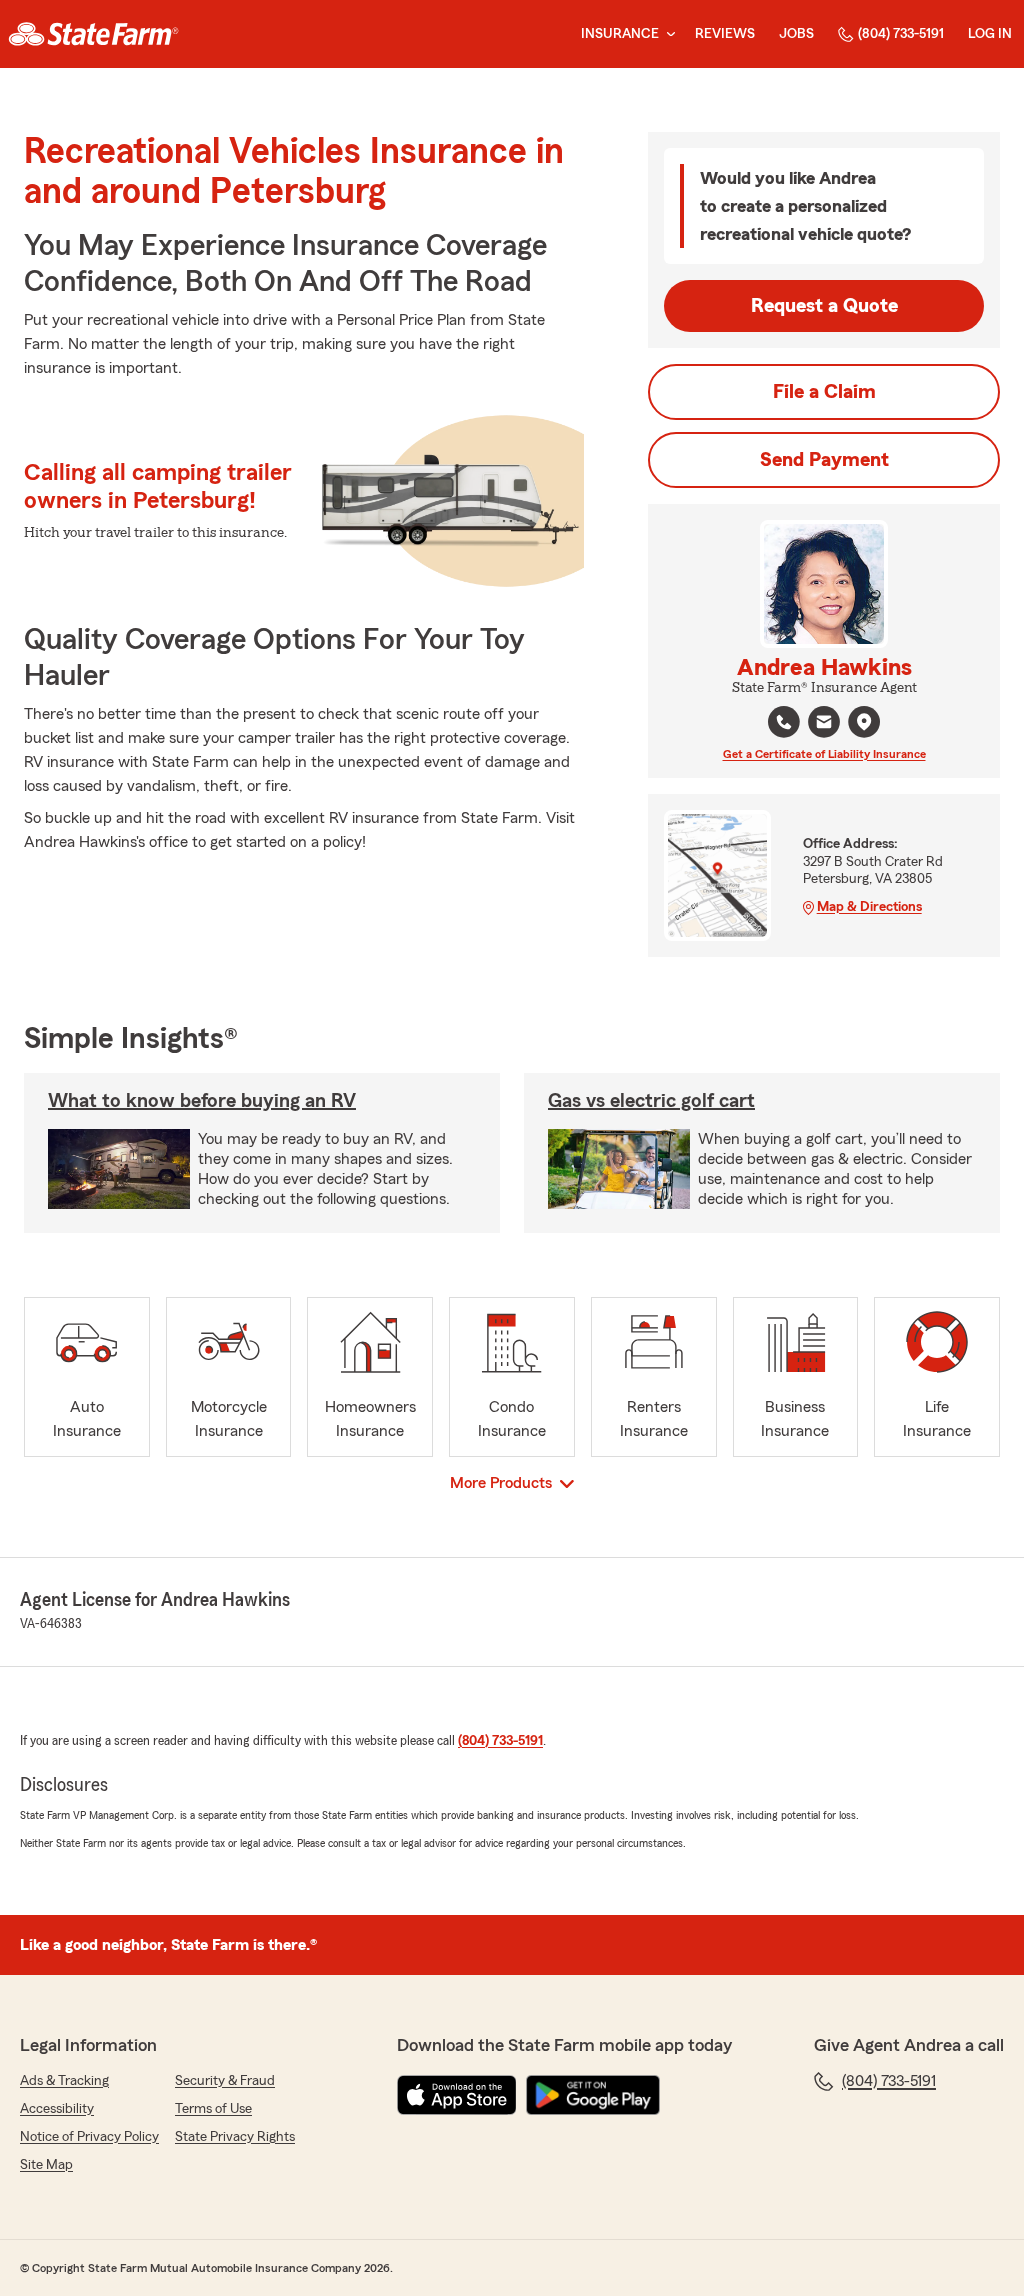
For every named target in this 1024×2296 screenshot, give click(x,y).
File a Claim (824, 392)
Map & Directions (869, 907)
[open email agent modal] (824, 724)
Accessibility (57, 2109)
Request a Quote (824, 306)
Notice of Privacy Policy (89, 2137)
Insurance (620, 34)
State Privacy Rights (235, 2137)
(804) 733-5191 (901, 34)
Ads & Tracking (64, 2081)
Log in (990, 34)
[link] (93, 34)
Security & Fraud (225, 2081)
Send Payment (824, 460)
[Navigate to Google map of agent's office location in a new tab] (864, 722)
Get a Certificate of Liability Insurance (824, 754)
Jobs (796, 34)
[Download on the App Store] (457, 2095)
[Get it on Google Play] (593, 2095)
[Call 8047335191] (784, 722)
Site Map (46, 2165)
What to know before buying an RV (202, 1101)
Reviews (725, 34)
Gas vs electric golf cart (651, 1101)
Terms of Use (213, 2109)
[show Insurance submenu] (667, 34)
